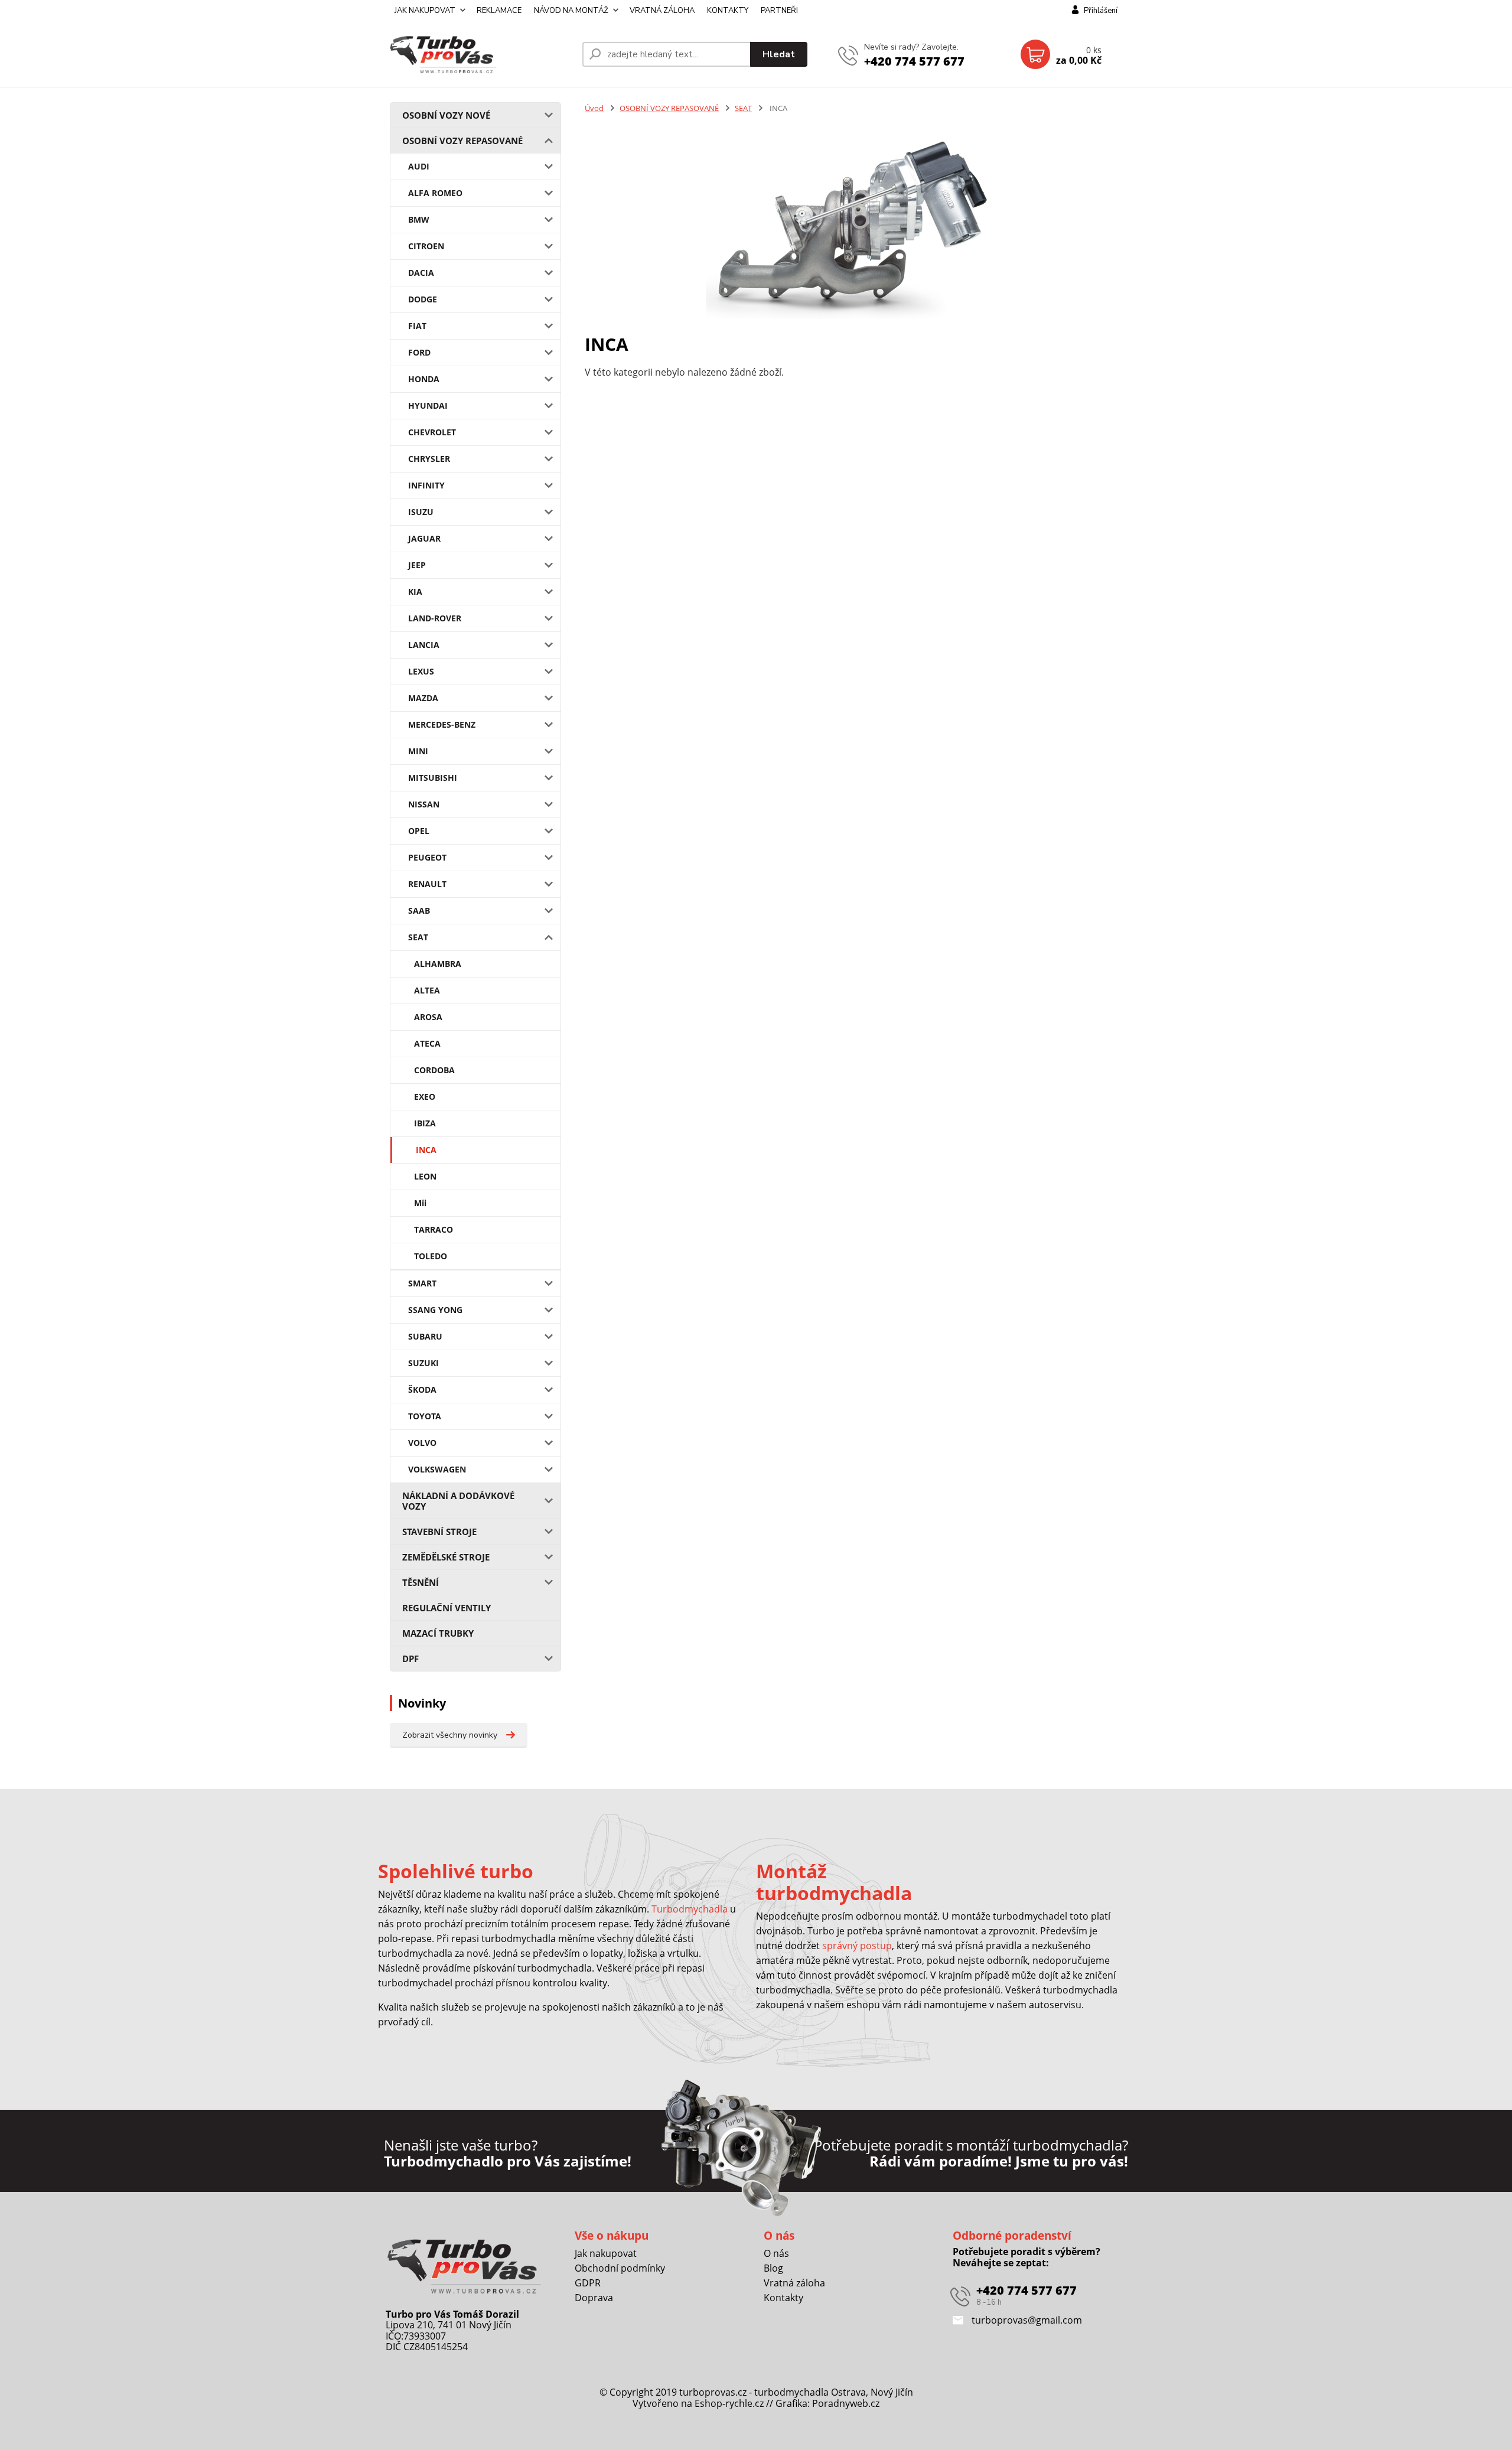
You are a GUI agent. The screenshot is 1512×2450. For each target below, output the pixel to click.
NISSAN (424, 804)
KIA (415, 592)
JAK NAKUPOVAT (425, 11)
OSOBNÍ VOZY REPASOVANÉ (462, 141)
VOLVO (422, 1443)
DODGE (423, 299)
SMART (422, 1283)
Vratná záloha (794, 2283)
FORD (419, 352)
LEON (425, 1176)
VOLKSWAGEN (437, 1469)
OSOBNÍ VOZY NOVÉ (446, 115)
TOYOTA (425, 1416)
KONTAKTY (728, 11)
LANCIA (424, 645)
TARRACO (434, 1229)
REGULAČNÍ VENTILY (447, 1608)
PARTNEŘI (779, 11)
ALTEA (427, 990)
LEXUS (421, 671)
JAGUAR (424, 538)
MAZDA (423, 698)
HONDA (424, 379)
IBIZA (425, 1123)
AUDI (419, 166)
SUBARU (425, 1336)
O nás (776, 2253)
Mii (420, 1203)
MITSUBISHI (433, 778)
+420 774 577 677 (914, 61)
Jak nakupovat (606, 2253)
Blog (773, 2268)
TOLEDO (431, 1256)
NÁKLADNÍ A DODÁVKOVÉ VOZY (458, 1501)
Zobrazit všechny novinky (450, 1735)
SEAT (418, 937)
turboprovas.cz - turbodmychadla (754, 2392)
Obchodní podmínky (620, 2268)
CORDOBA (434, 1070)
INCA (426, 1150)
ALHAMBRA (438, 964)
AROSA (428, 1017)
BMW (419, 219)
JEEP (417, 565)
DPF (410, 1659)
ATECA (427, 1043)
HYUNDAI (428, 405)
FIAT (417, 326)
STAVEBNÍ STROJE (439, 1532)
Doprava (594, 2298)
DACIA (421, 273)
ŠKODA (422, 1389)
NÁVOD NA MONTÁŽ (571, 11)
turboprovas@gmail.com (1026, 2320)
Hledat (779, 54)
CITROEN (426, 246)
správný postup (857, 1946)
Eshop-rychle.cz (729, 2403)
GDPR (588, 2283)
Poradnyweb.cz (846, 2403)
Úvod (594, 108)
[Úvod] (481, 54)
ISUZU (421, 512)
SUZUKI (423, 1363)
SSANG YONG (435, 1310)
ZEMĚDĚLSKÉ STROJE (446, 1557)
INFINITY (426, 485)
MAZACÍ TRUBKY (438, 1633)
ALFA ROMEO (435, 193)
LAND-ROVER (435, 618)
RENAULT (427, 884)
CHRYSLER (429, 459)
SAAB (419, 910)
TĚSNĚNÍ (421, 1582)
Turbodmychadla (690, 1909)
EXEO (425, 1097)
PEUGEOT (427, 857)
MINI (418, 751)
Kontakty (783, 2298)
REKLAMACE (499, 11)
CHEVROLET (432, 432)
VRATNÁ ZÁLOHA (662, 11)
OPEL (419, 831)
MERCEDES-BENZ (442, 724)
